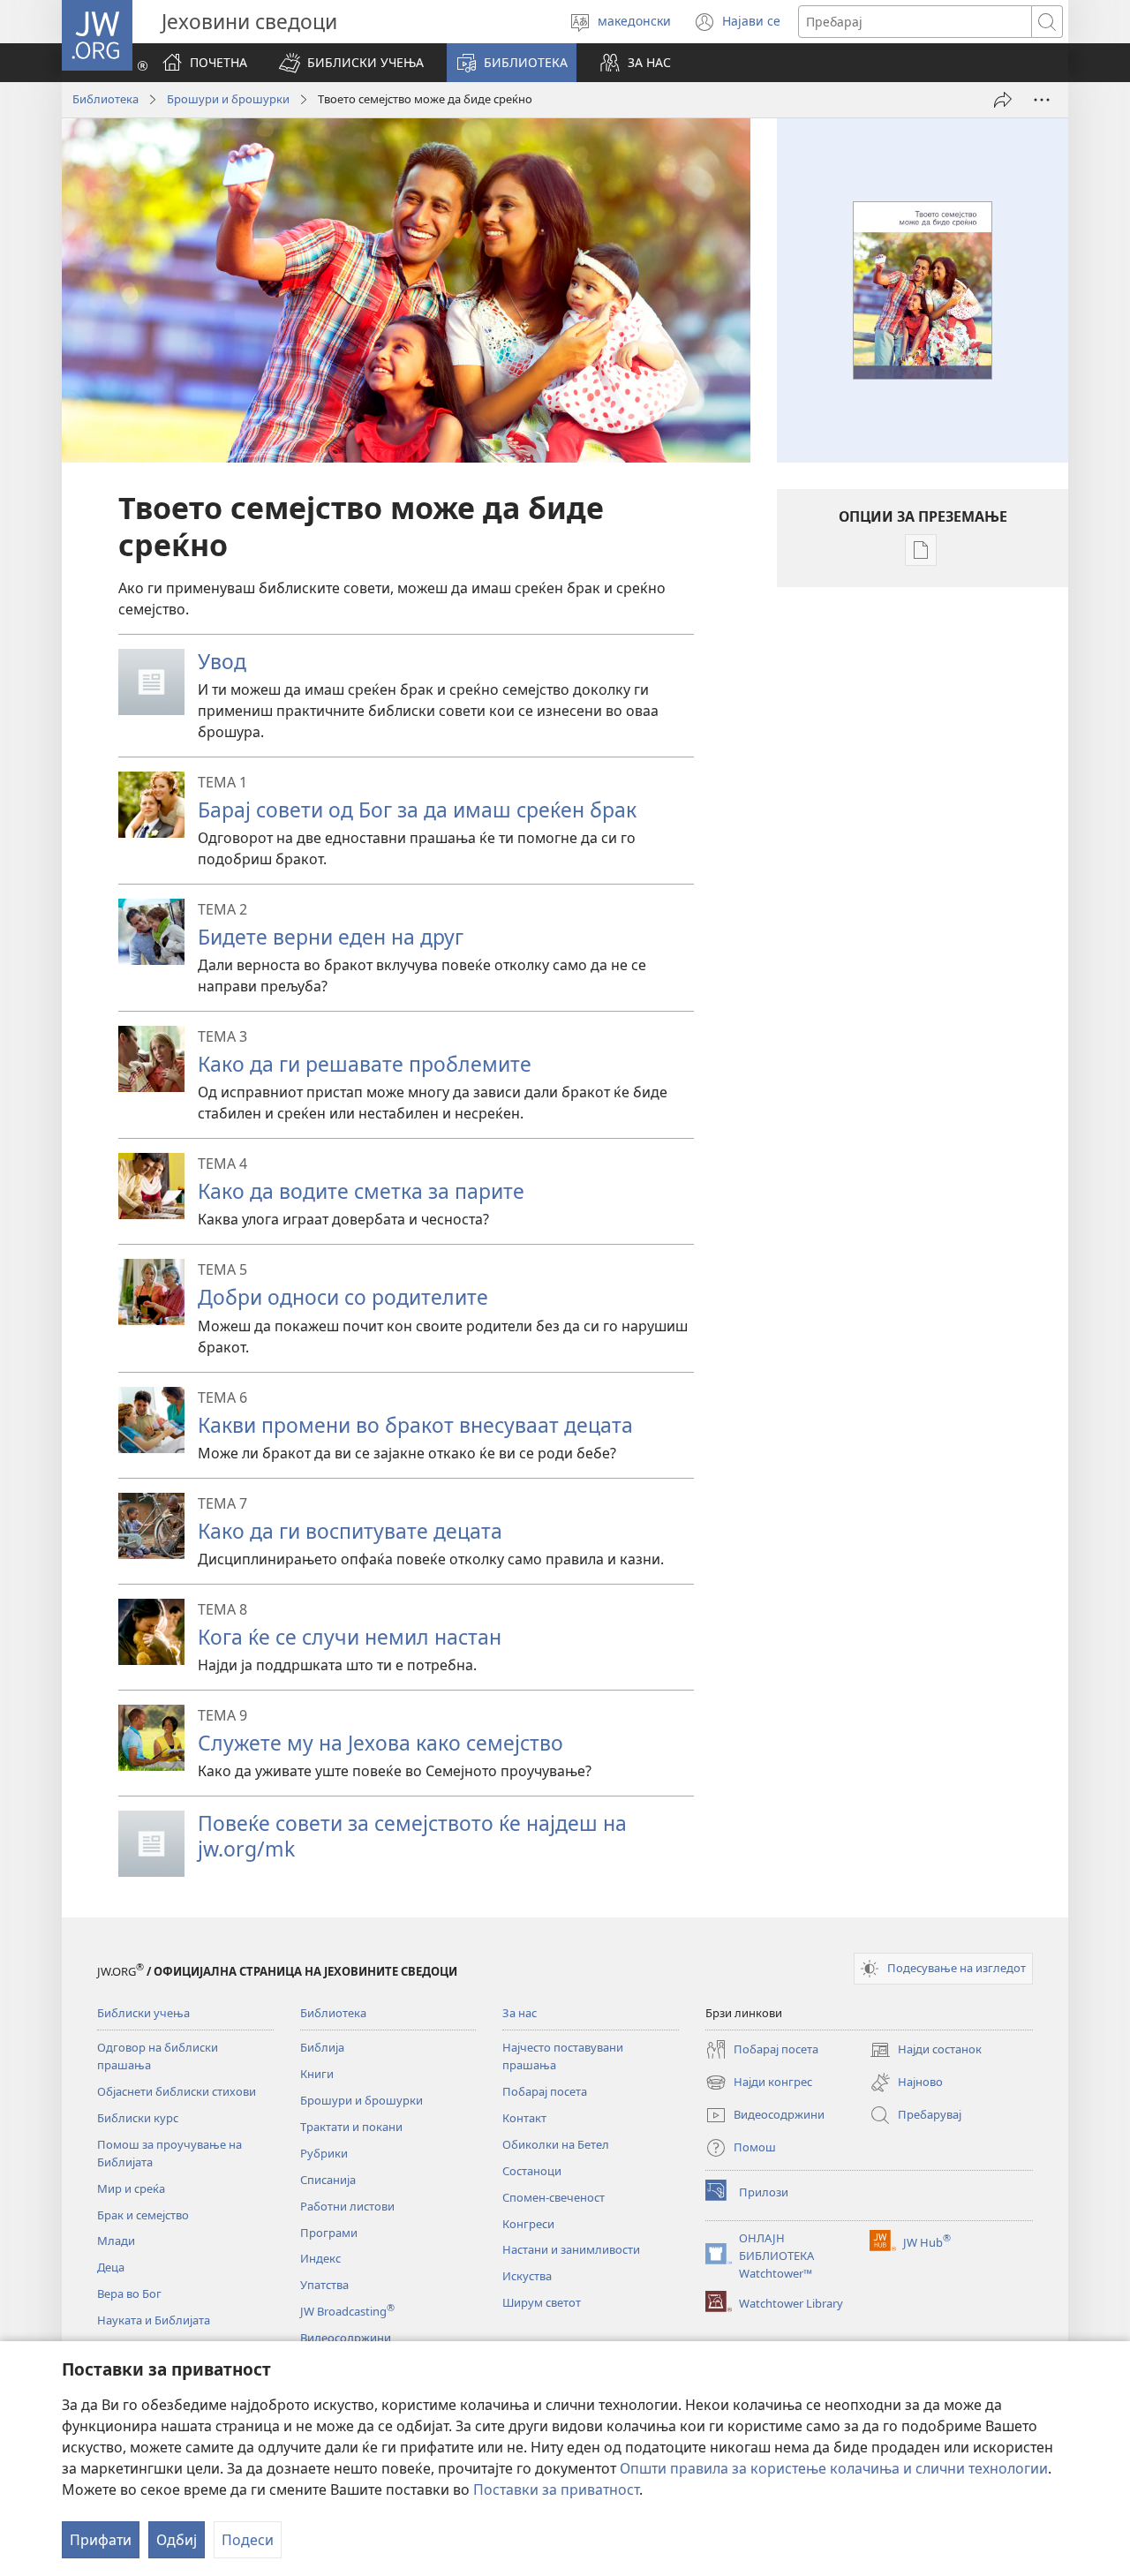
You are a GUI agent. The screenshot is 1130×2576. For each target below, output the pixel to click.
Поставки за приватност (556, 2489)
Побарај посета (545, 2091)
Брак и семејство (143, 2215)
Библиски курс (138, 2118)
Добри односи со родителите (343, 1297)
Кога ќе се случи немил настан (350, 1637)
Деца (111, 2267)
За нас (520, 2013)
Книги (317, 2074)
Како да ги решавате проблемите (365, 1064)
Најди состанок (926, 2051)
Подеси (248, 2540)
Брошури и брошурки (228, 99)
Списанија (328, 2180)
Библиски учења (143, 2013)
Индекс (320, 2258)
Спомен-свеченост (554, 2197)
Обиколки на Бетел (556, 2144)
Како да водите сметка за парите (361, 1191)
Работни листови (347, 2206)
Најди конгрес (759, 2083)
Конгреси (528, 2224)
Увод (222, 661)
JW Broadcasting (347, 2311)
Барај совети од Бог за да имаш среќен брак (417, 810)
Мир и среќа (131, 2188)
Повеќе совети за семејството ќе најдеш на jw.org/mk (412, 1836)
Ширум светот (542, 2302)
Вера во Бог (129, 2294)
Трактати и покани (351, 2127)
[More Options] (1042, 100)
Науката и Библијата (154, 2320)
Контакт (524, 2118)
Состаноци (532, 2171)
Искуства (527, 2276)
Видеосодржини (346, 2338)
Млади (116, 2241)
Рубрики (324, 2153)
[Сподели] (1003, 100)
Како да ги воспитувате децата (350, 1531)
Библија (322, 2047)
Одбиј (177, 2540)
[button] (351, 63)
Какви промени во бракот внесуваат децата (415, 1425)
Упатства (324, 2285)
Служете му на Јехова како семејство (380, 1743)
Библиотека (105, 99)
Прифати (101, 2540)
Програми (329, 2233)
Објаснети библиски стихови (177, 2091)
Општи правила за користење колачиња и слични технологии (834, 2468)
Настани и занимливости (571, 2249)
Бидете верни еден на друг (331, 937)
